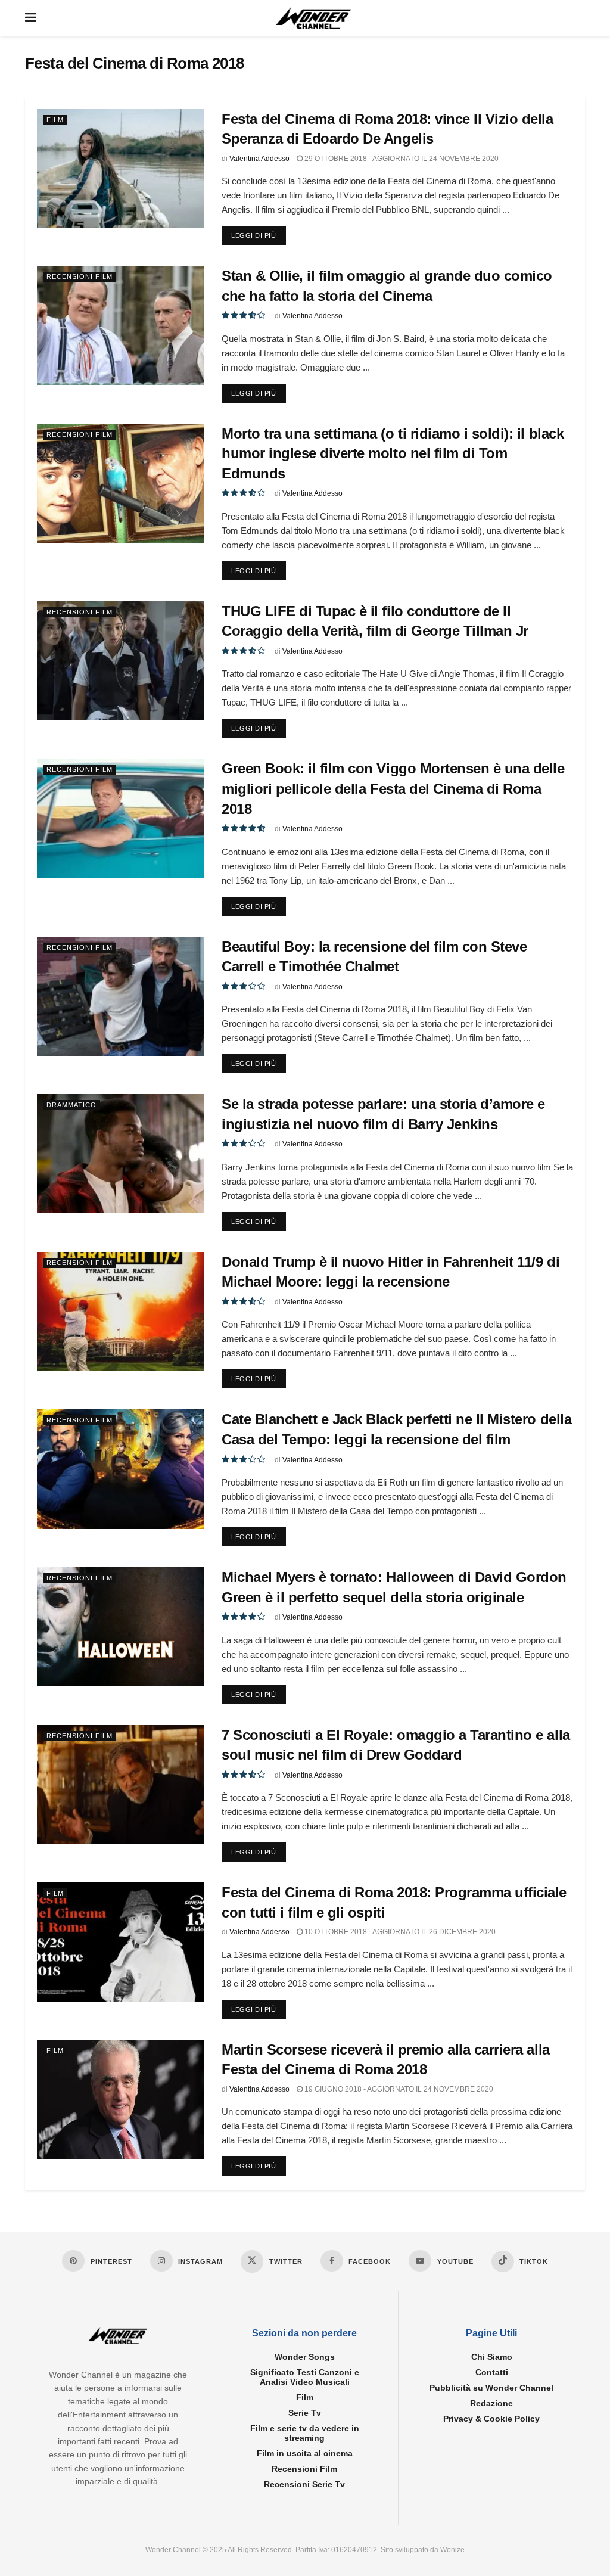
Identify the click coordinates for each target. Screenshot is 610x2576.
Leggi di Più (259, 235)
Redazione (491, 2404)
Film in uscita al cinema (305, 2454)
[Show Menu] (31, 18)
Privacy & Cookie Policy (491, 2419)
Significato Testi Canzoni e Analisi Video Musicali (305, 2378)
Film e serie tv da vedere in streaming (305, 2434)
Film (55, 120)
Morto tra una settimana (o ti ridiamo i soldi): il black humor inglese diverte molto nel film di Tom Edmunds (393, 453)
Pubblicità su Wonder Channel (491, 2388)
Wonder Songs (305, 2357)
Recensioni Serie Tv (304, 2485)
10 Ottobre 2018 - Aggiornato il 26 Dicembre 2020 (399, 1932)
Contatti (492, 2373)
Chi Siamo (492, 2357)
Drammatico (71, 1105)
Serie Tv (305, 2413)
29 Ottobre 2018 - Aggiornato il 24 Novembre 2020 (401, 159)
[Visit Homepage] (314, 18)
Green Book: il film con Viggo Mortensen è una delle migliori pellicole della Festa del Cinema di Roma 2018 (393, 788)
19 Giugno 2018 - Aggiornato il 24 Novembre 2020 (398, 2089)
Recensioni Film (80, 276)
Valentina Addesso (259, 159)
